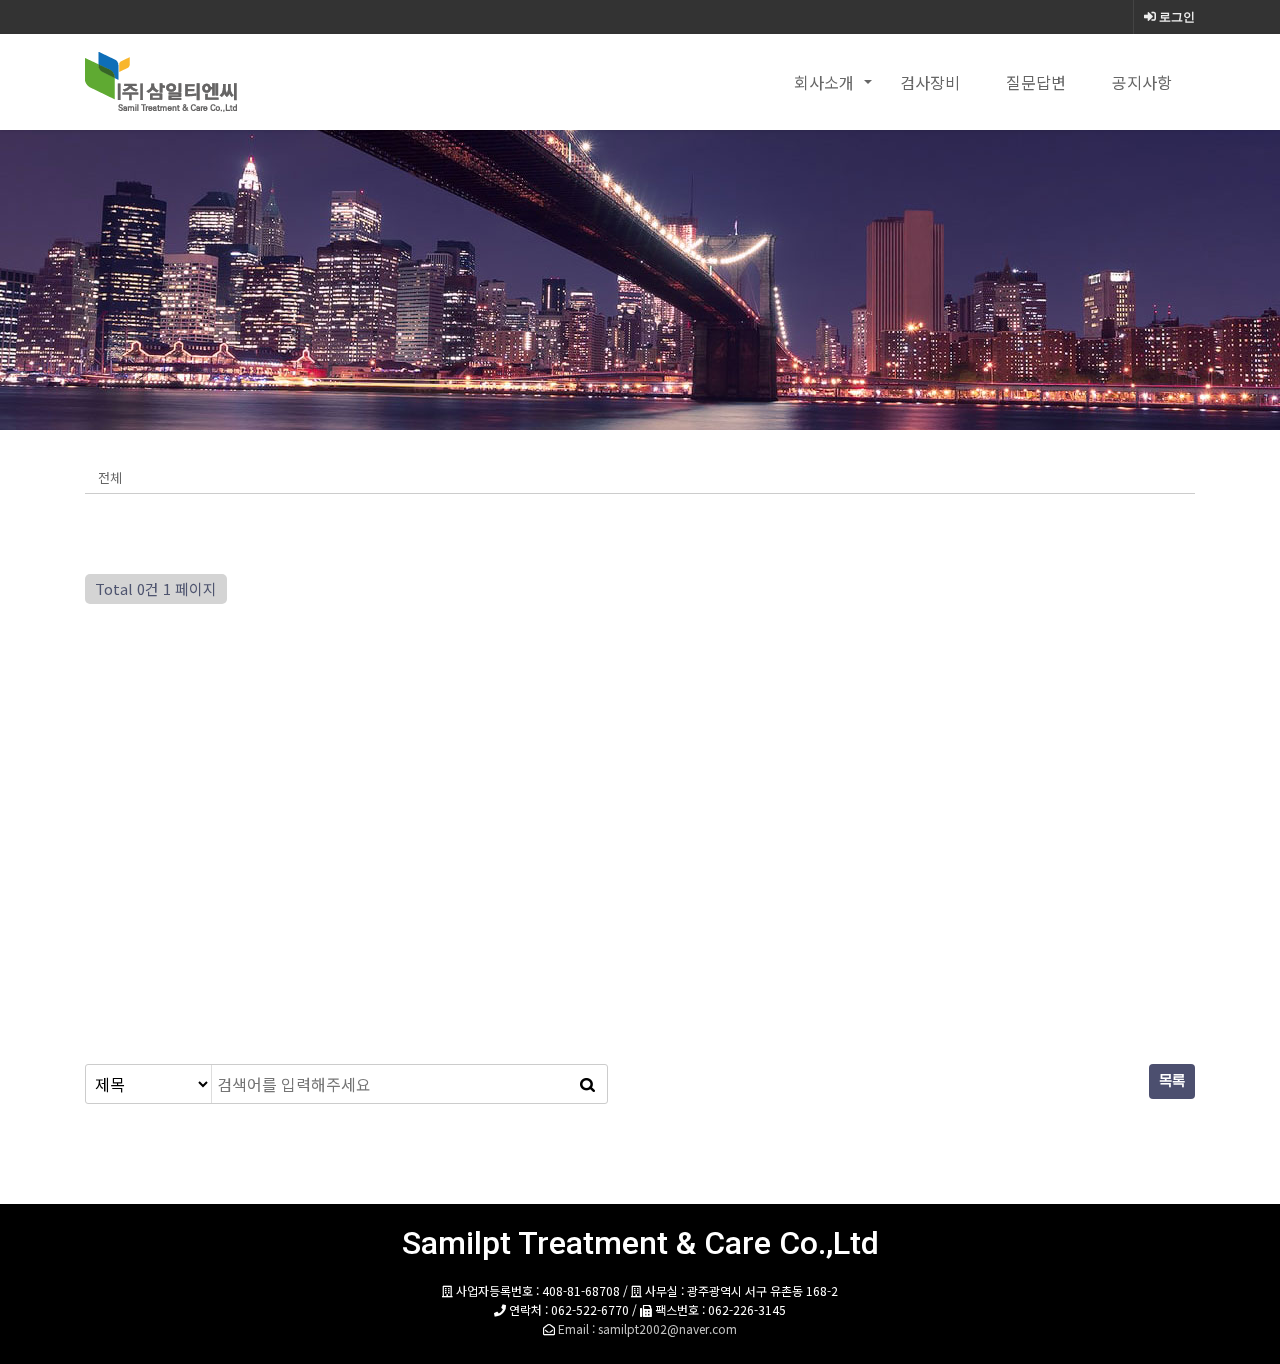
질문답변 (1036, 82)
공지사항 (1142, 82)
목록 (1172, 1081)
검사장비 (930, 82)
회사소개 (824, 82)
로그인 (1175, 17)
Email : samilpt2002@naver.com (647, 1328)
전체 (110, 477)
